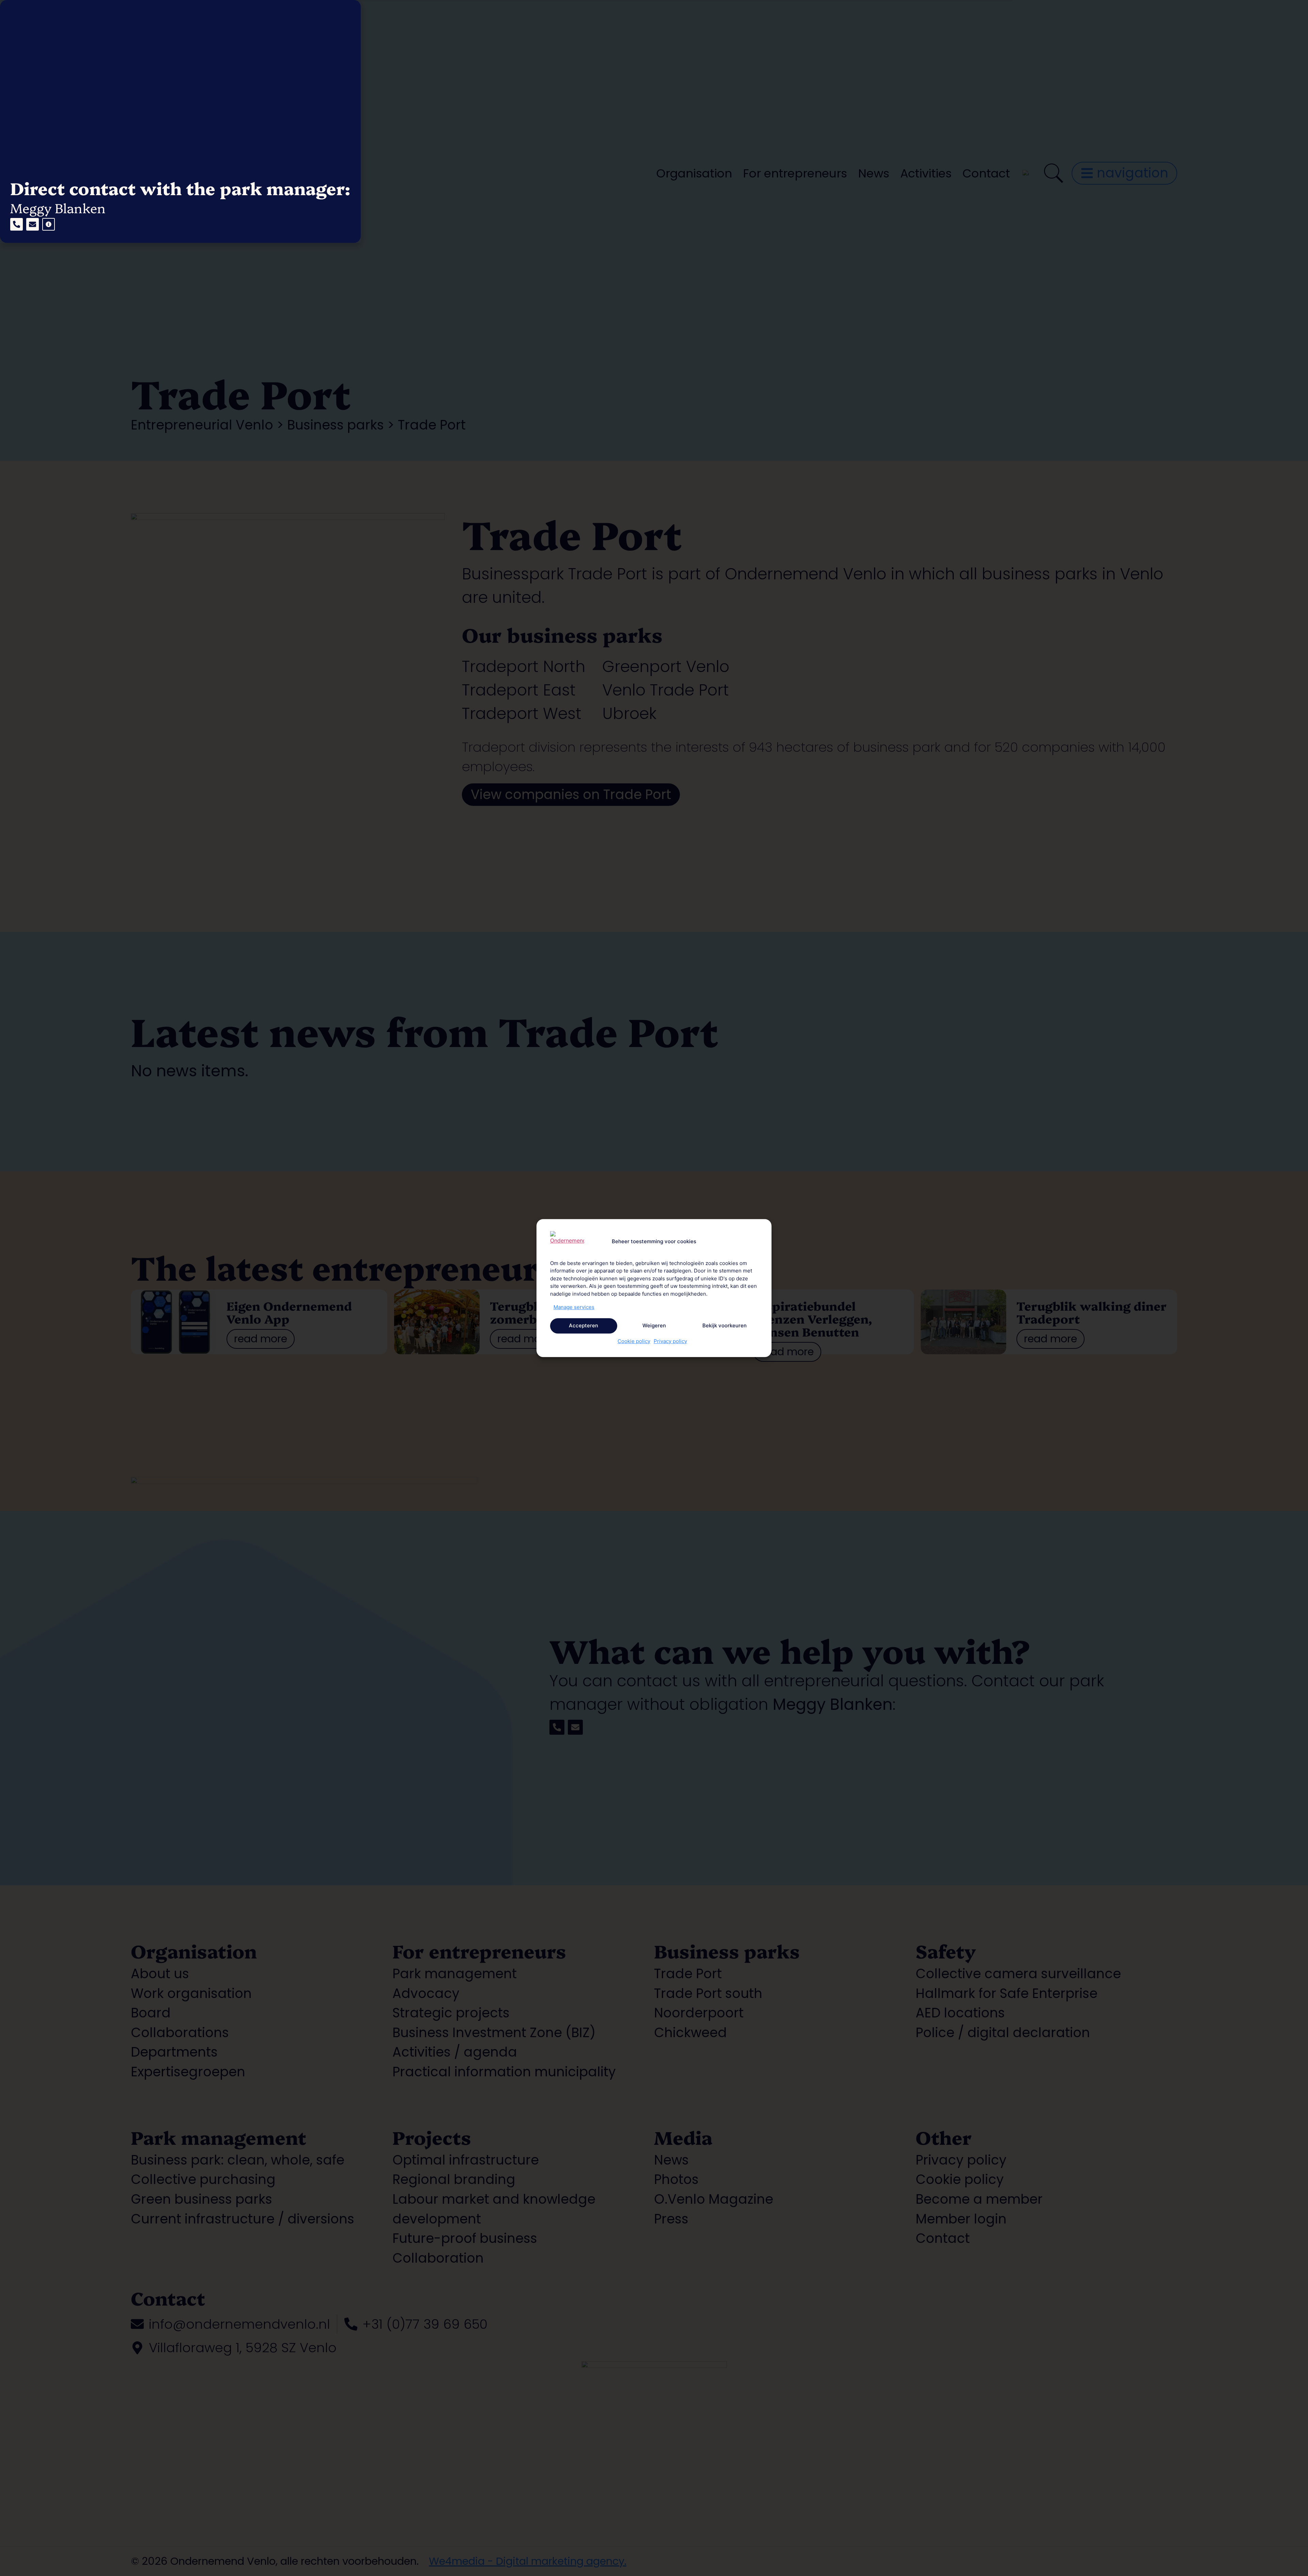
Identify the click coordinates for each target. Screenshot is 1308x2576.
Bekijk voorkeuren (725, 1325)
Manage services (574, 1307)
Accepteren (583, 1325)
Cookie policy (634, 1341)
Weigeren (654, 1325)
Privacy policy (670, 1341)
